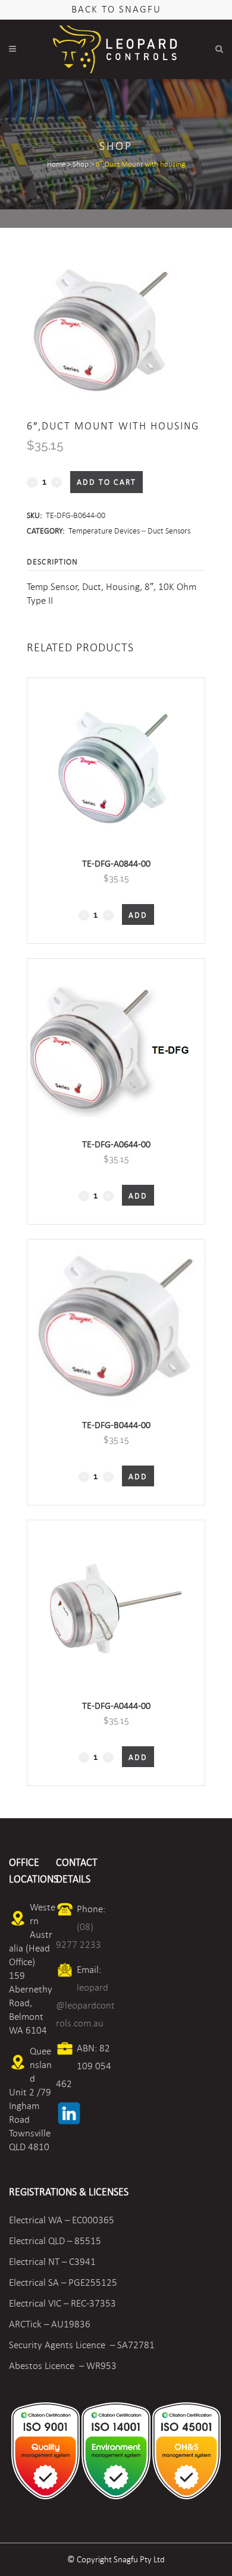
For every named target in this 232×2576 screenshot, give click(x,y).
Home (56, 164)
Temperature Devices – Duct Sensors (129, 531)
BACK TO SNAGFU (116, 9)
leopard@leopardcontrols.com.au (85, 2005)
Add (138, 915)
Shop (81, 164)
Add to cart (106, 482)
